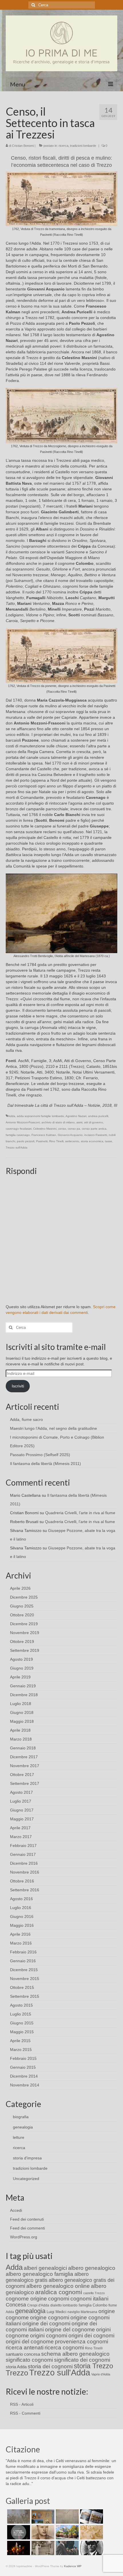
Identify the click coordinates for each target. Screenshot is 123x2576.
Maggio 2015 (22, 2032)
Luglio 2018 (21, 1704)
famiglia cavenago (18, 1135)
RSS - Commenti (25, 2413)
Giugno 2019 (22, 1668)
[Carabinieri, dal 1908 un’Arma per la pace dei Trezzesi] (91, 2548)
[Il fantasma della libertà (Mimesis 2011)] (18, 2532)
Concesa (16, 2305)
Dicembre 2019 (24, 1624)
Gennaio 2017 (23, 1854)
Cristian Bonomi (23, 146)
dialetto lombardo (64, 2305)
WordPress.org (24, 2237)
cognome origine (26, 2299)
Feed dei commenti (27, 2228)
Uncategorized (26, 2179)
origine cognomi (50, 2317)
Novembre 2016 (25, 1872)
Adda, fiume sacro (26, 1419)
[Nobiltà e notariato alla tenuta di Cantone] (42, 2548)
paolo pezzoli (26, 1141)
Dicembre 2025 (24, 1597)
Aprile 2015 (20, 2041)
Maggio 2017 (22, 1819)
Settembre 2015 (25, 1996)
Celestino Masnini (45, 1129)
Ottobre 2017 (22, 1775)
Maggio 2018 (22, 1721)
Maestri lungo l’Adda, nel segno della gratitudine (53, 1428)
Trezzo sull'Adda (17, 1148)
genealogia (23, 2127)
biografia (21, 2117)
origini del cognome (30, 2342)
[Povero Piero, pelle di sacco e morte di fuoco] (18, 2548)
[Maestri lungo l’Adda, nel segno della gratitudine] (42, 2516)
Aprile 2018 (20, 1730)
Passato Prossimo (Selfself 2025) (40, 1455)
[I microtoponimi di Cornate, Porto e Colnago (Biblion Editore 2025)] (67, 2516)
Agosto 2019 (21, 1659)
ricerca (64, 146)
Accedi (16, 2210)
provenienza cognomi (82, 2342)
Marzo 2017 (21, 1837)
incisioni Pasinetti (96, 1135)
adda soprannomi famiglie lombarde (40, 1116)
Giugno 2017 (22, 1810)
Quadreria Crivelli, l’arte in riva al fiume (80, 1513)
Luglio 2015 (21, 2014)
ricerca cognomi (64, 2348)
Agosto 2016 (21, 1899)
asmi (79, 1122)
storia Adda (16, 2367)
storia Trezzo (93, 2366)
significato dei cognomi (82, 2360)
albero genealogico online (58, 2286)
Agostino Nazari (76, 1116)
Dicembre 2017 (24, 1757)
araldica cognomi (59, 2292)
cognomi (59, 2299)
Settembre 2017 (25, 1783)
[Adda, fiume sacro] (18, 2516)
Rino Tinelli (56, 1141)
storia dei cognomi (50, 2366)
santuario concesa (23, 2354)
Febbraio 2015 (23, 2058)
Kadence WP (73, 2566)
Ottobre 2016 (22, 1881)
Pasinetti (42, 1141)
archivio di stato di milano (58, 1122)
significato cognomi (29, 2360)
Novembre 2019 (25, 1633)
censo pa (74, 1129)
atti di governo (94, 1122)
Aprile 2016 (20, 1934)
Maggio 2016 (22, 1925)
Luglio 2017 (21, 1801)
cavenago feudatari (19, 1129)
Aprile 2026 (20, 1588)
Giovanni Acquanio (70, 1135)
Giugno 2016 (22, 1916)
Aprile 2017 (20, 1828)
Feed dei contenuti (27, 2219)
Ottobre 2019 (22, 1642)
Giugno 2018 (22, 1712)
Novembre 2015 (25, 1979)
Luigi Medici (56, 2312)
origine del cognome (70, 2330)
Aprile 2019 (20, 1677)
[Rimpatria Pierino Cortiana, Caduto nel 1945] (42, 2532)
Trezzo (17, 2373)
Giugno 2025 (22, 1606)
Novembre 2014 (25, 2085)
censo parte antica (94, 1129)
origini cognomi (49, 2336)
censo (62, 1129)
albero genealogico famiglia (39, 2274)
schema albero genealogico (75, 2354)
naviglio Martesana (82, 2312)
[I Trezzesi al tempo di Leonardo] (91, 2532)
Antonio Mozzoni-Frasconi (23, 1122)
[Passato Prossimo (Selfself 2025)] (91, 2516)
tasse (109, 1141)
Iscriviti (18, 1386)
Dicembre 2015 (24, 1970)
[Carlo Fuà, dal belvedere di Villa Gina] (67, 2532)
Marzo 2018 (21, 1739)
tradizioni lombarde (83, 146)
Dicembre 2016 (24, 1863)
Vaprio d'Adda (101, 2374)
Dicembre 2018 (24, 1695)
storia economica (92, 1141)
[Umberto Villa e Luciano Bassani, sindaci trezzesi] (67, 2548)
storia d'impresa (27, 2158)
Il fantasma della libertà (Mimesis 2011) (45, 1464)
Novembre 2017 (25, 1766)
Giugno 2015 (22, 2023)
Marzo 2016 (21, 1943)
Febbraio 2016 (23, 1952)
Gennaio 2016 (23, 1961)
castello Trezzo (94, 2293)
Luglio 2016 (21, 1908)
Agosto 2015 (21, 2005)
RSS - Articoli (22, 2404)
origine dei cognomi (46, 2323)
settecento (72, 1141)
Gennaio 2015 (23, 2067)
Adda (12, 1116)
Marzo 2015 (21, 2050)
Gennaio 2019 (23, 1686)
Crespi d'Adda (38, 2305)
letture (19, 2137)
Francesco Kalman (44, 1135)
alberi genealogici (45, 2268)
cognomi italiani (89, 2299)
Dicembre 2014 (24, 2076)
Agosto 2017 (21, 1792)
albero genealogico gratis (47, 2277)
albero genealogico (92, 2268)
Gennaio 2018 (23, 1748)
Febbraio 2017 (23, 1846)
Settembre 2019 (25, 1650)
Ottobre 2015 (22, 1987)
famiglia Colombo (93, 2305)
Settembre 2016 (25, 1890)
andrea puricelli (98, 1116)
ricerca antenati (25, 2348)
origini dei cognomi (91, 2336)
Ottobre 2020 (22, 1615)
